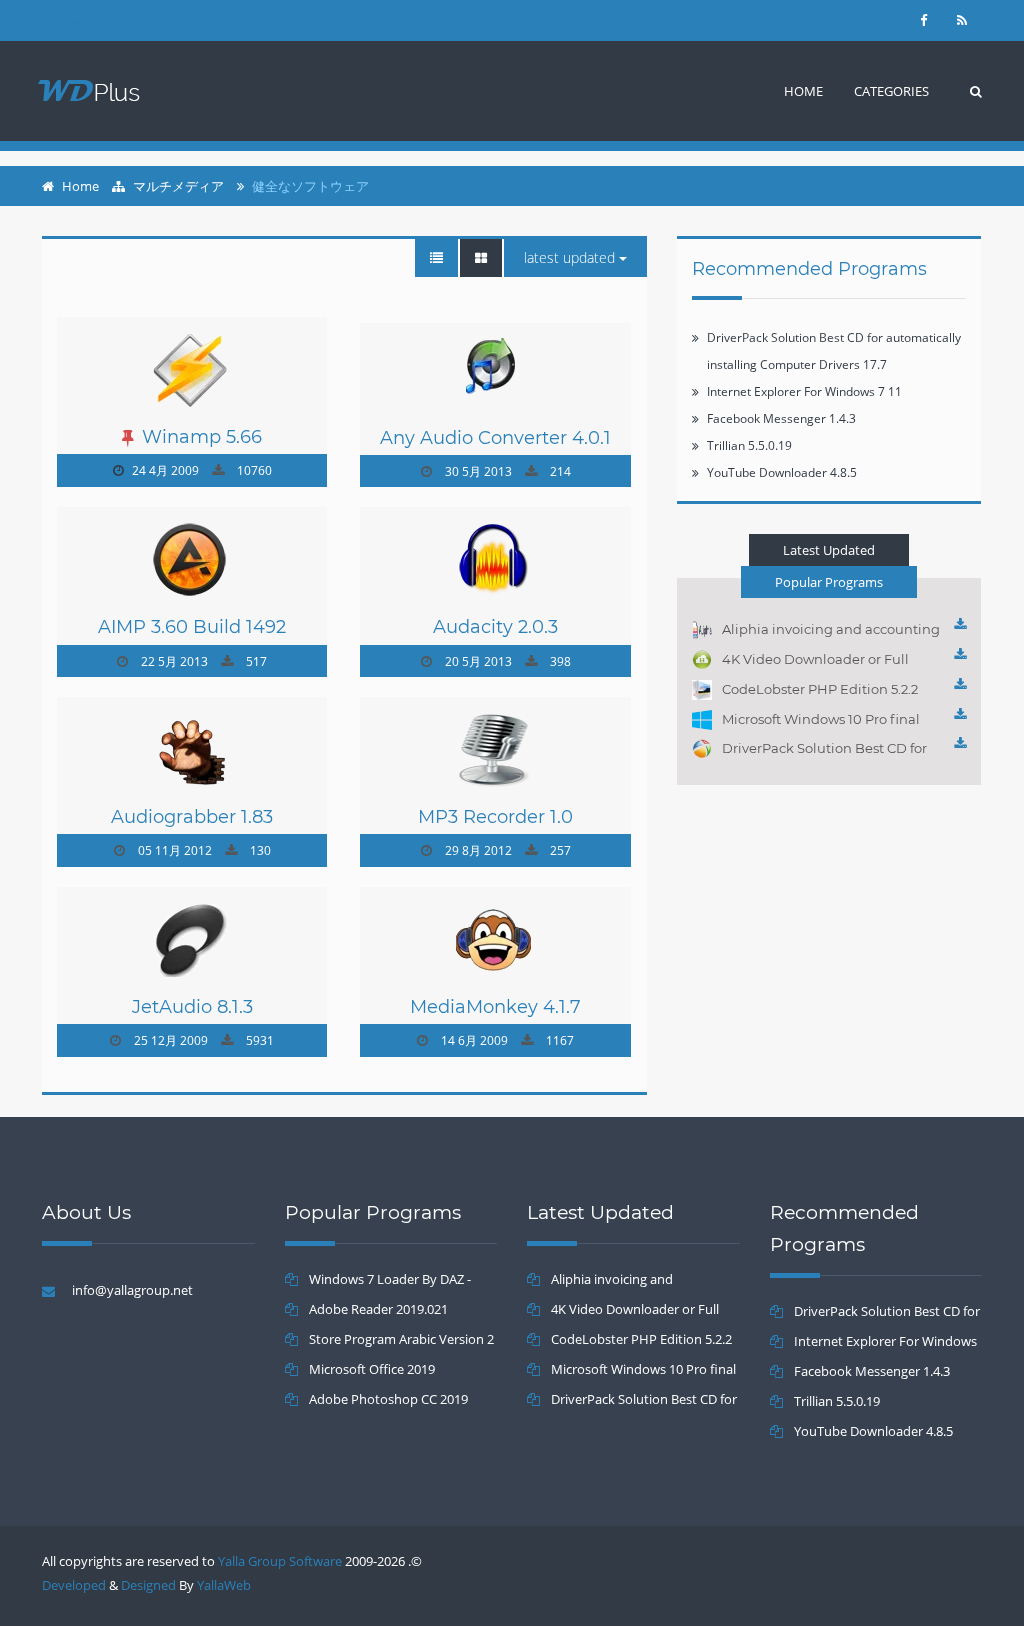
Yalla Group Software (280, 1561)
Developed (74, 1585)
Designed (148, 1585)
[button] (891, 91)
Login (78, 21)
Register (164, 21)
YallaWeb (224, 1585)
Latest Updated (571, 257)
